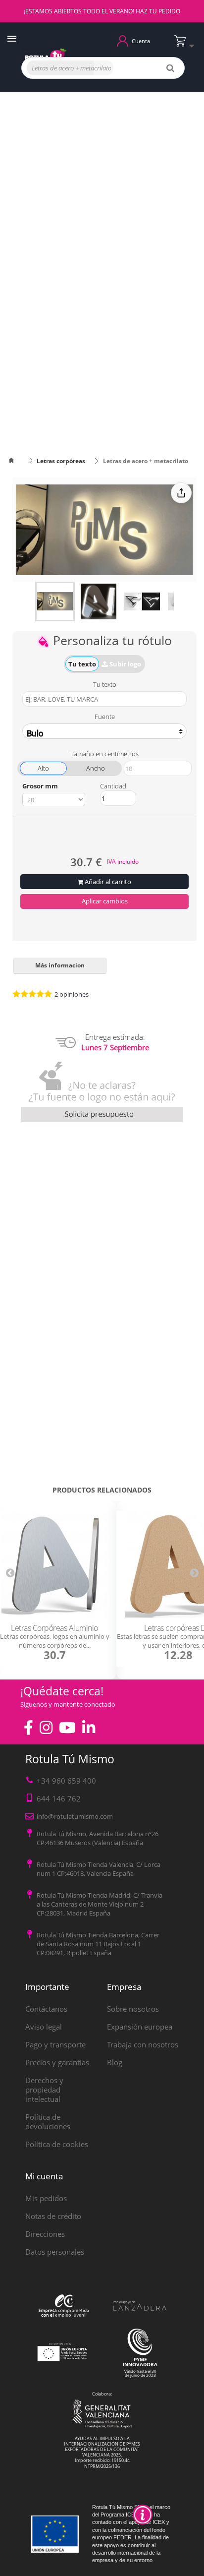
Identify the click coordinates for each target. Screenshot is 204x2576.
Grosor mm (40, 786)
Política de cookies (57, 2144)
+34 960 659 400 (66, 1781)
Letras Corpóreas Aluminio (54, 1628)
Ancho (96, 768)
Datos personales (55, 2252)
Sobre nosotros (133, 2009)
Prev (10, 1572)
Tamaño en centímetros (104, 754)
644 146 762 (59, 1798)
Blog (115, 2062)
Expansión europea (140, 2027)
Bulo (35, 733)
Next (194, 1572)
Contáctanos (46, 2009)
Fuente (105, 717)
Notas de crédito (53, 2216)
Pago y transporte (55, 2044)
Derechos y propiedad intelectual (44, 2090)
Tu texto (82, 664)
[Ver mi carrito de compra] (187, 45)
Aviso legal (44, 2027)
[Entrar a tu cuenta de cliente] (123, 40)
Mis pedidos (46, 2198)
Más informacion (60, 965)
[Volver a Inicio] (17, 461)
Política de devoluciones (48, 2122)
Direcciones (45, 2234)
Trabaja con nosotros (143, 2044)
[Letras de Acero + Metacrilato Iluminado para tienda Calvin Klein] (55, 601)
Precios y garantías (57, 2062)
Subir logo (125, 664)
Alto (43, 768)
